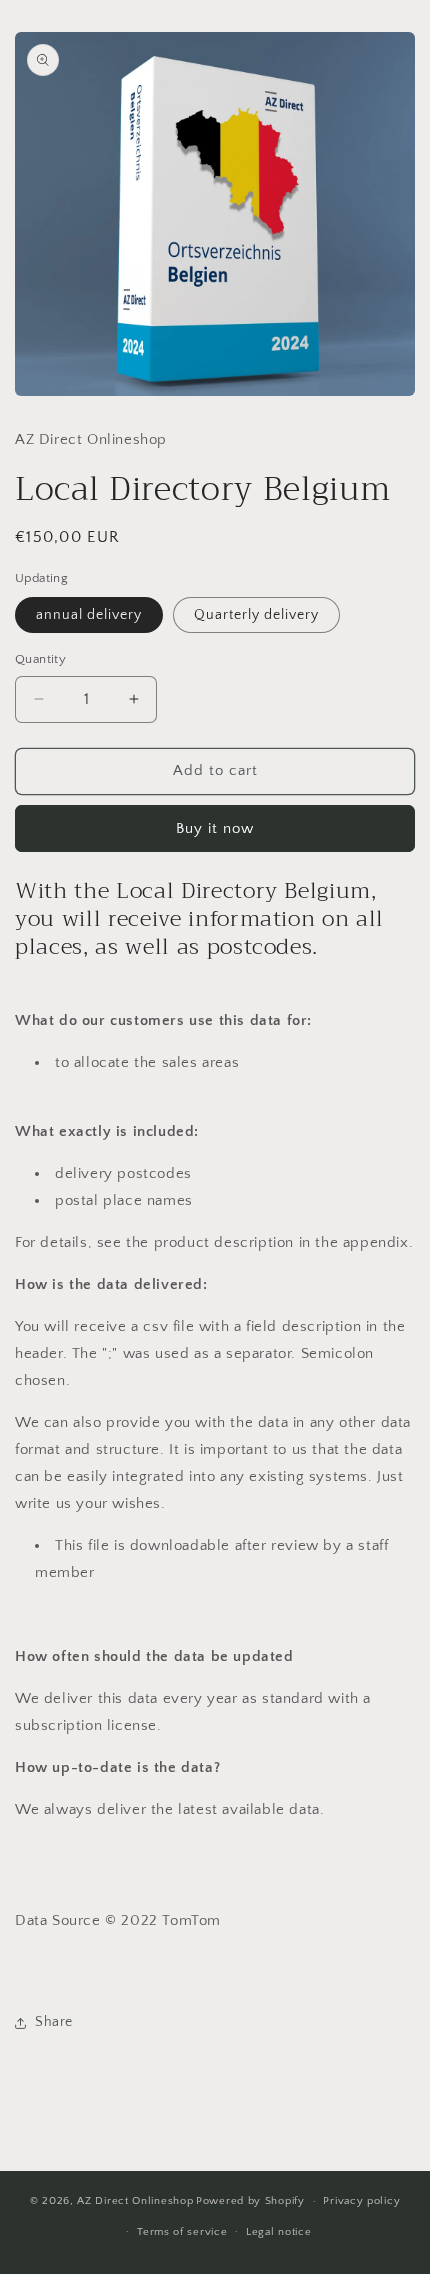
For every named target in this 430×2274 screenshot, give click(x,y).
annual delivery (89, 615)
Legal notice (278, 2232)
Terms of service (182, 2232)
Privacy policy (361, 2201)
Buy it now (215, 828)
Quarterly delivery (256, 615)
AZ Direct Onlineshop (135, 2201)
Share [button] (54, 2022)
